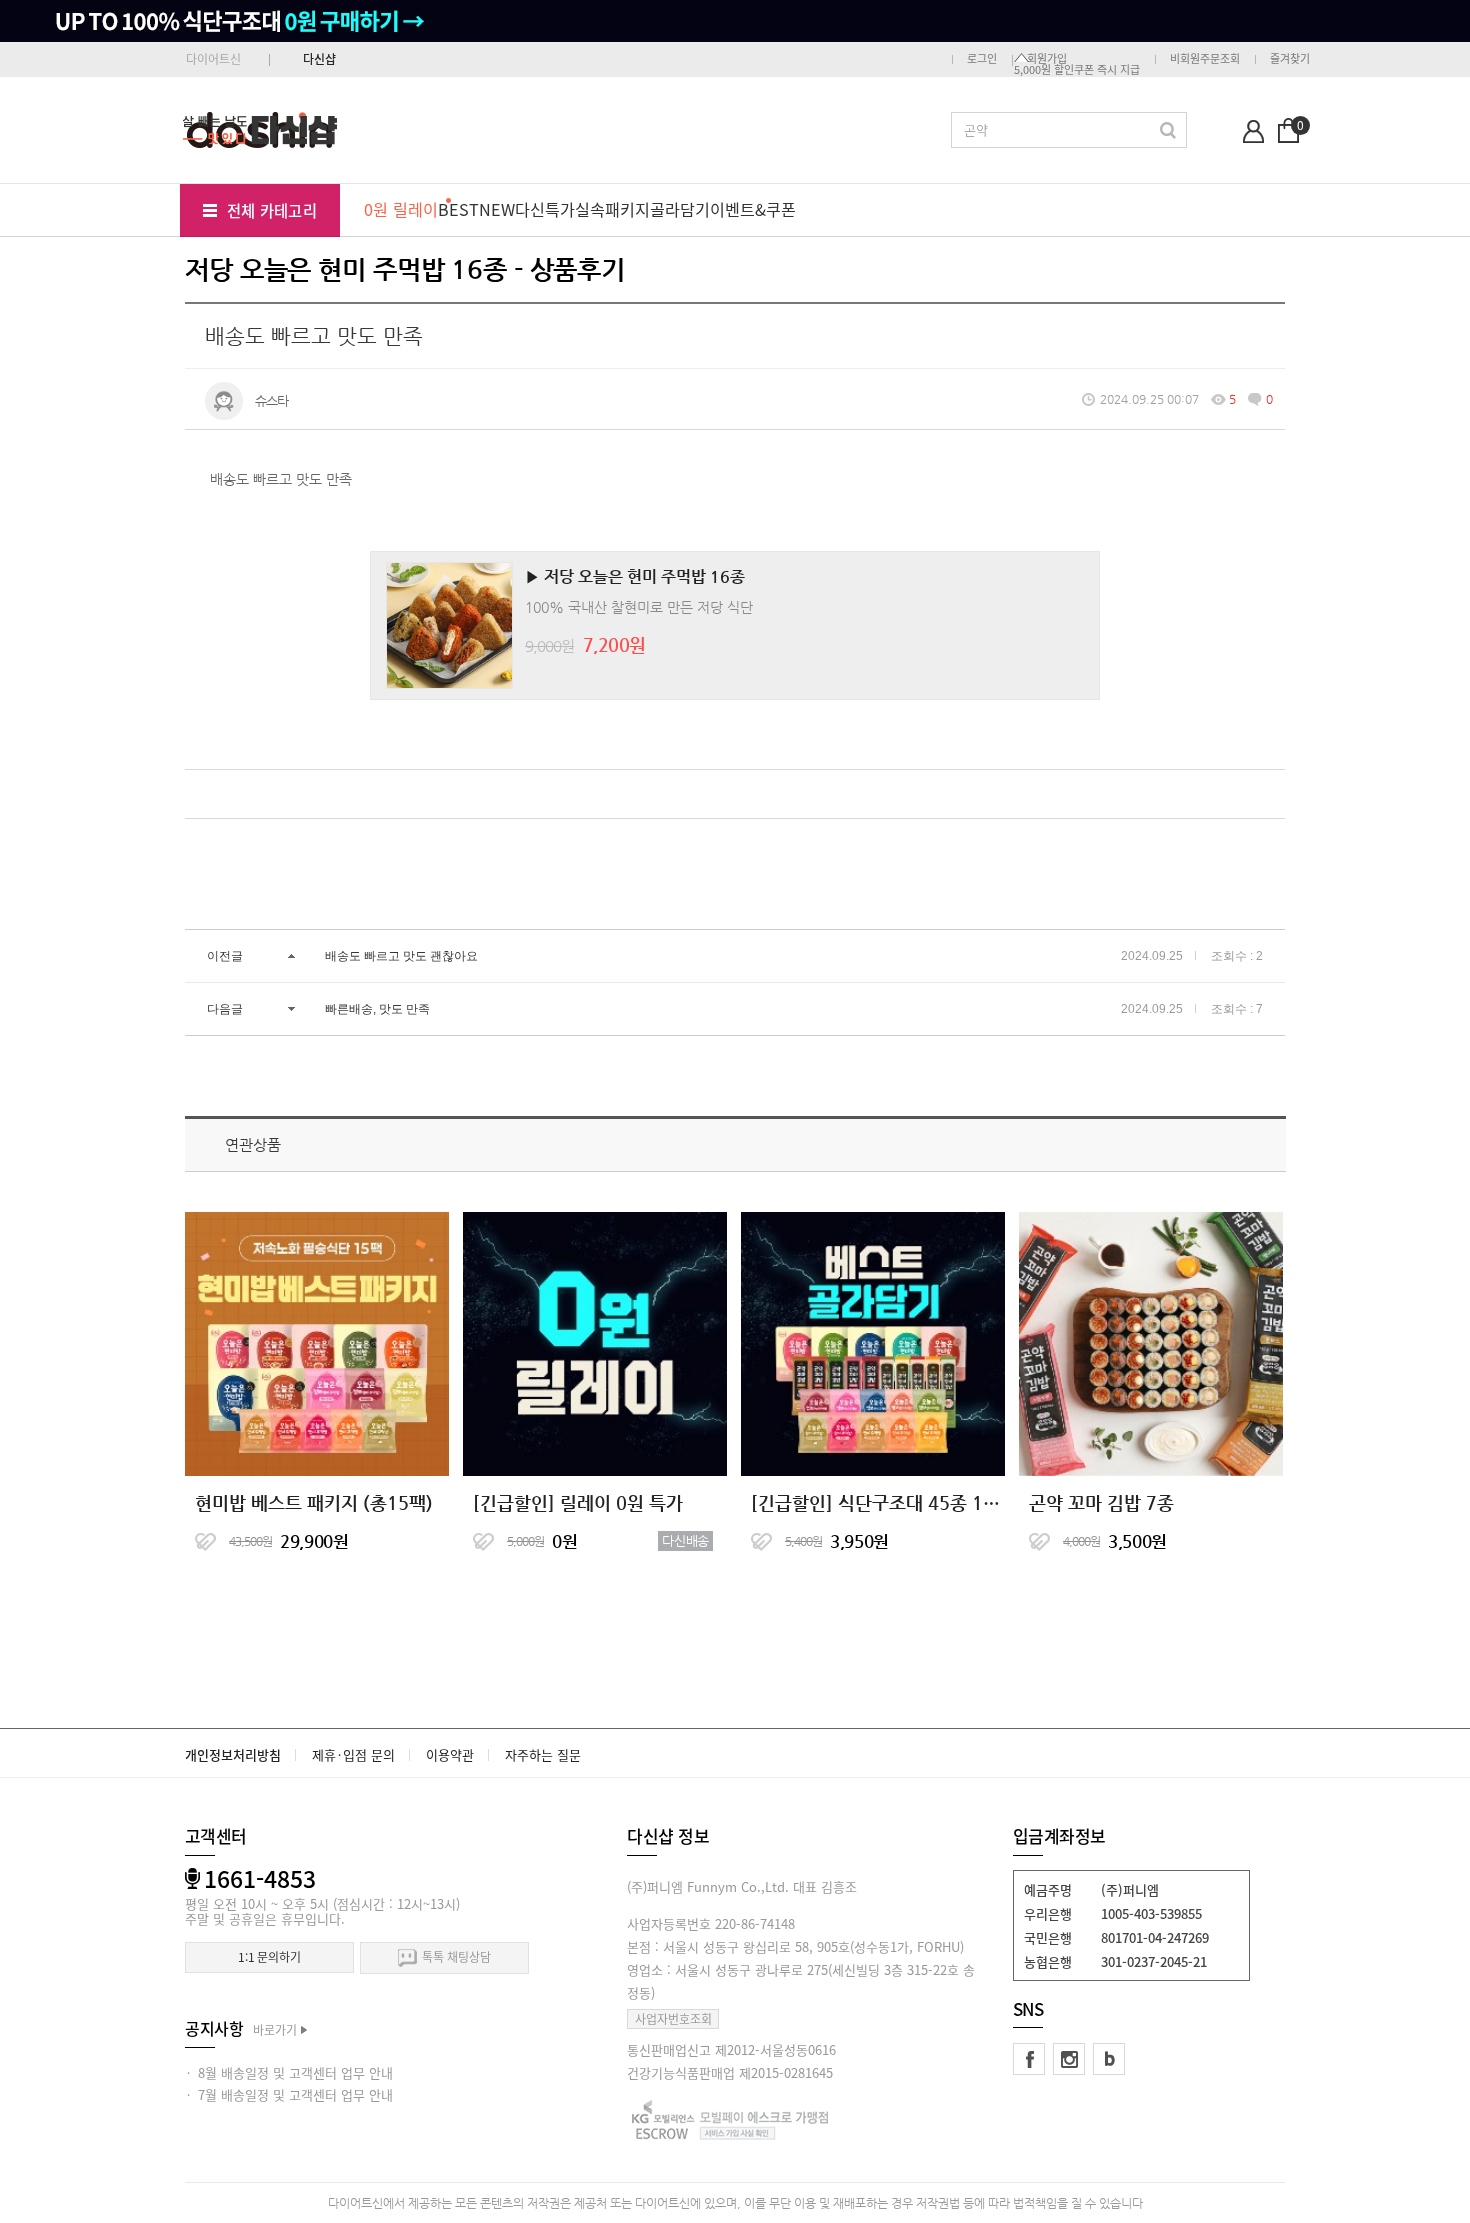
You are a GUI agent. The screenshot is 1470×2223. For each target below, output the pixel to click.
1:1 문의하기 (269, 1957)
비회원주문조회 (1205, 58)
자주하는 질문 (543, 1754)
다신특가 (545, 209)
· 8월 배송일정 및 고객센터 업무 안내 (289, 2072)
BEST (458, 209)
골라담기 (680, 209)
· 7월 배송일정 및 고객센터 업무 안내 (289, 2094)
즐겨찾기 (1290, 58)
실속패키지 (612, 209)
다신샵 (319, 59)
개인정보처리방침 (233, 1754)
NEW (497, 209)
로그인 (982, 58)
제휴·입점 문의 (353, 1754)
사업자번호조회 (673, 2019)
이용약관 (450, 1754)
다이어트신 (213, 59)
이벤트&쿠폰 (753, 209)
